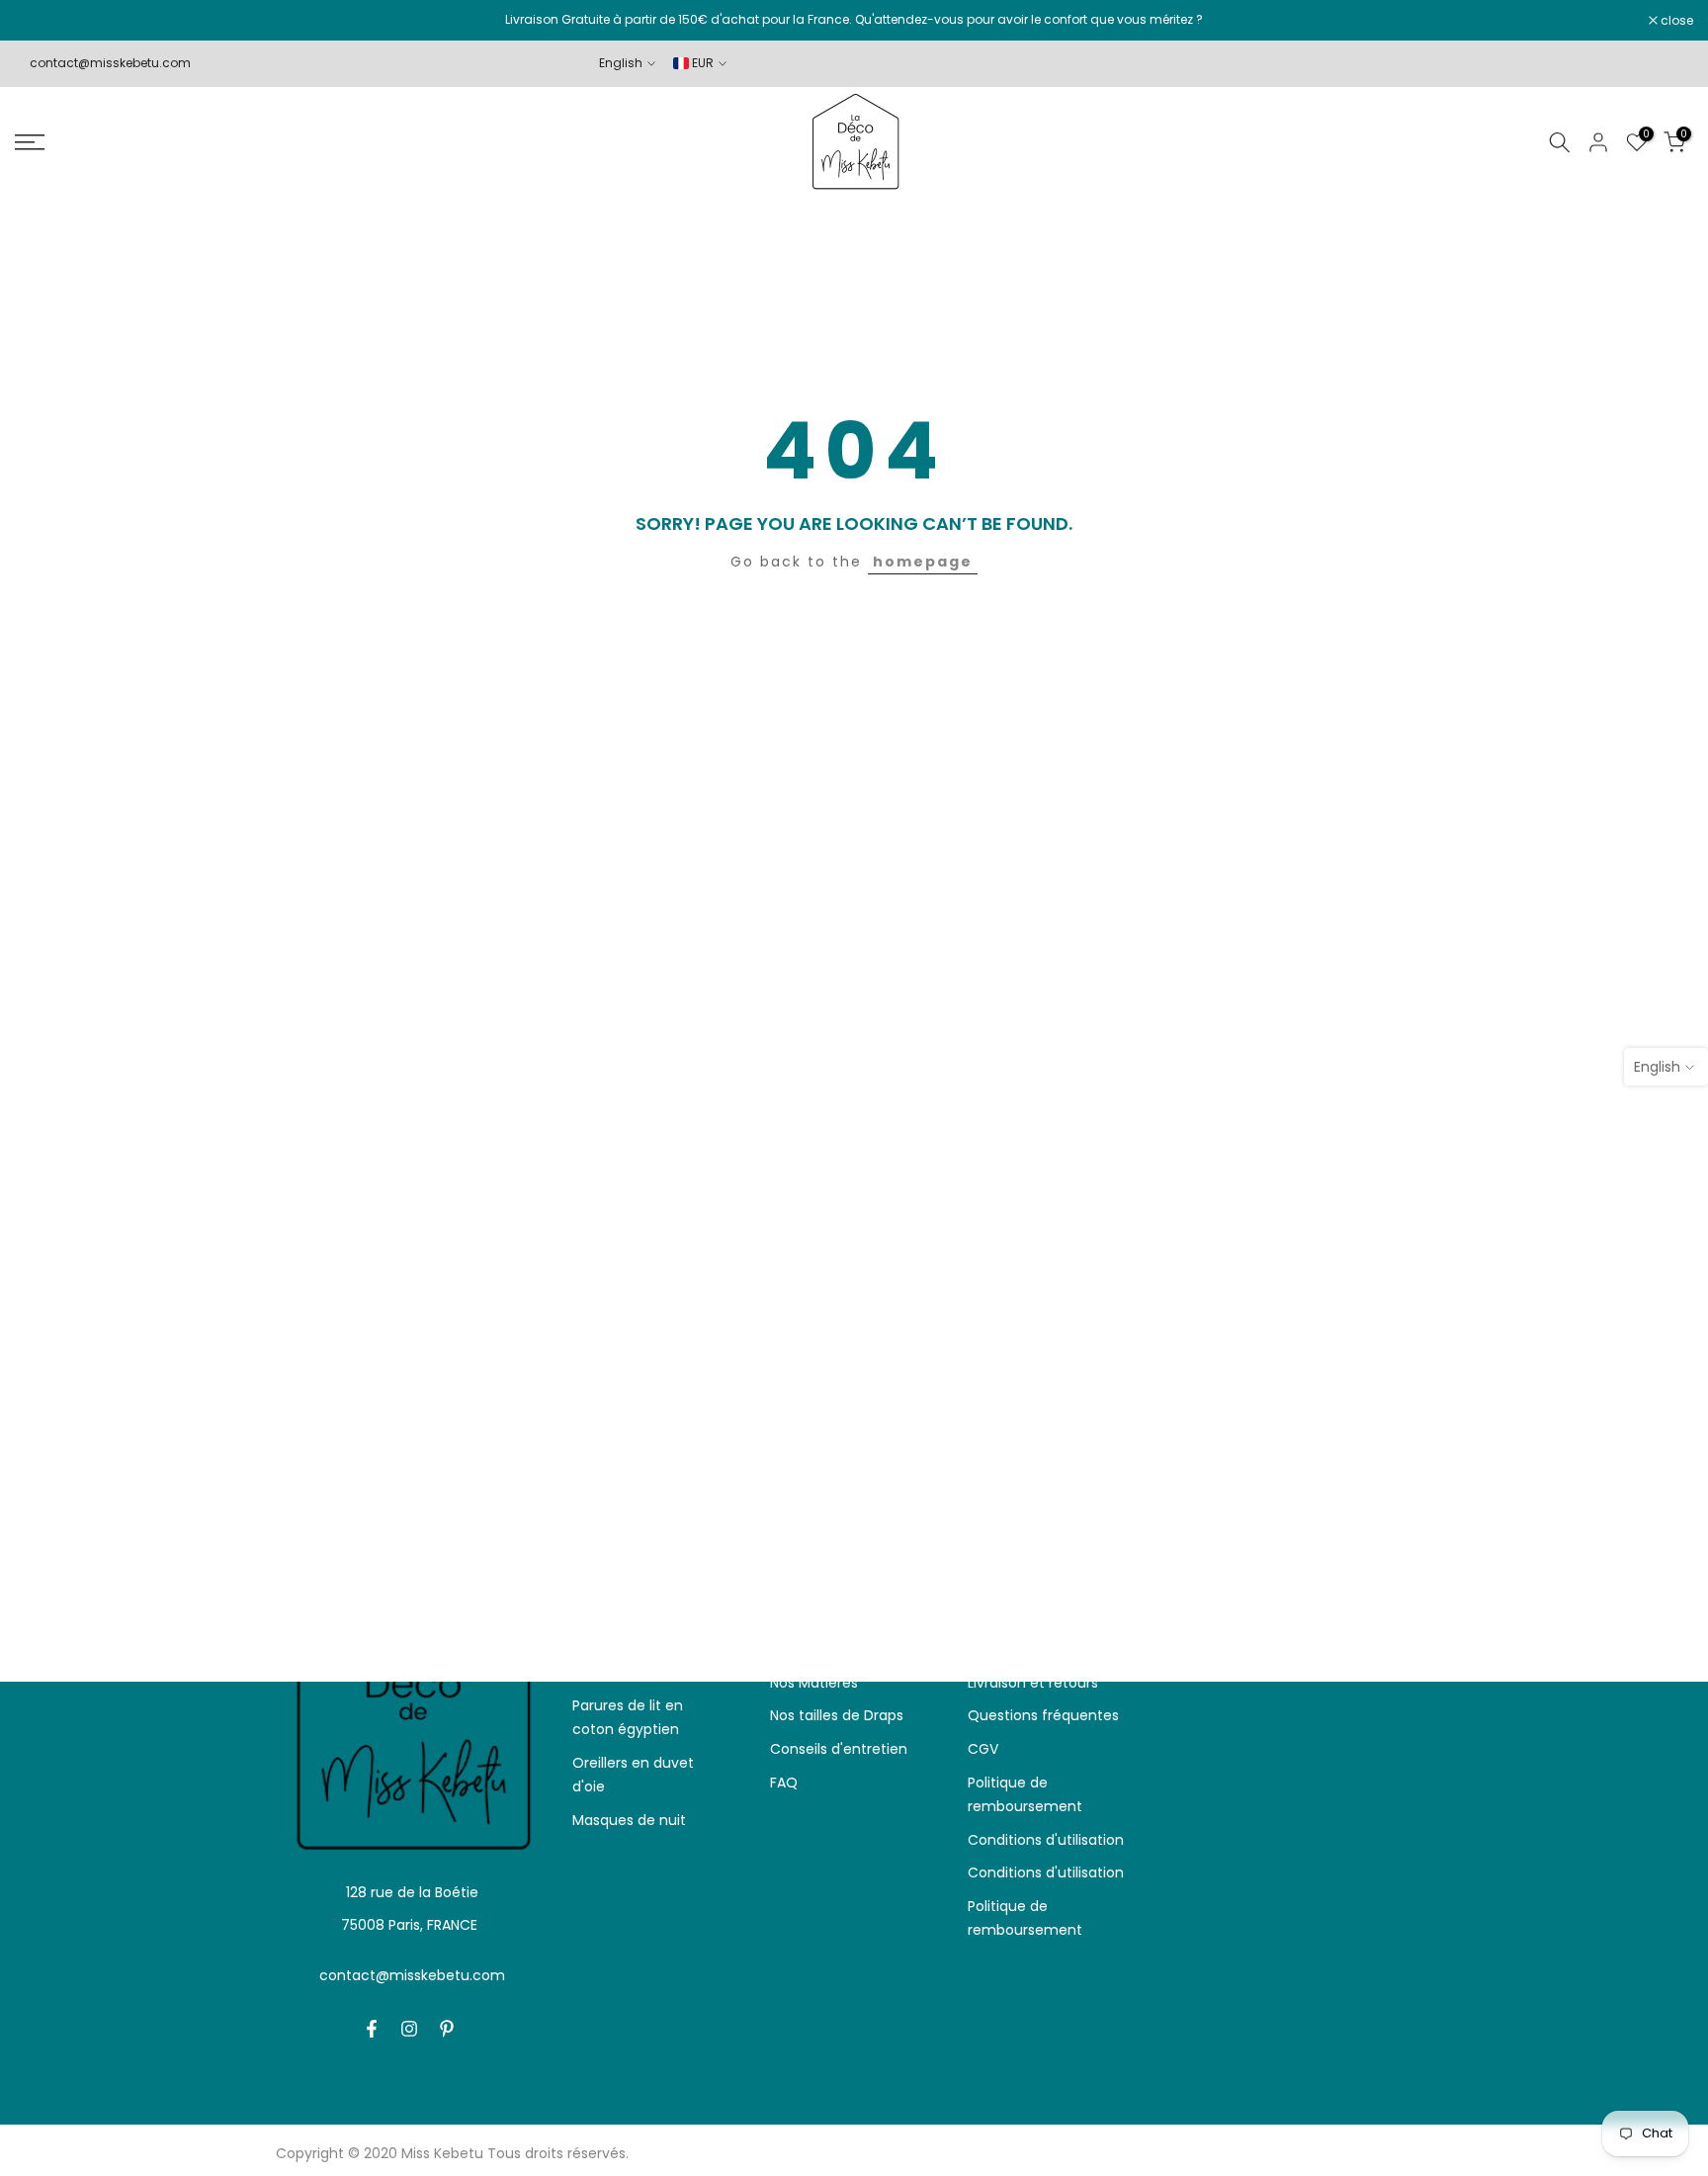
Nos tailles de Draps (837, 1715)
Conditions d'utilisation (1046, 1840)
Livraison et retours (1033, 1683)
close (42, 21)
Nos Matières (814, 1683)
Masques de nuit (629, 1820)
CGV (983, 1749)
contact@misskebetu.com (110, 63)
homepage (923, 562)
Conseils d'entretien (839, 1749)
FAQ (784, 1783)
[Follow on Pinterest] (447, 2029)
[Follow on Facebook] (372, 2029)
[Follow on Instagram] (409, 2029)
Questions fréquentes (1043, 1715)
